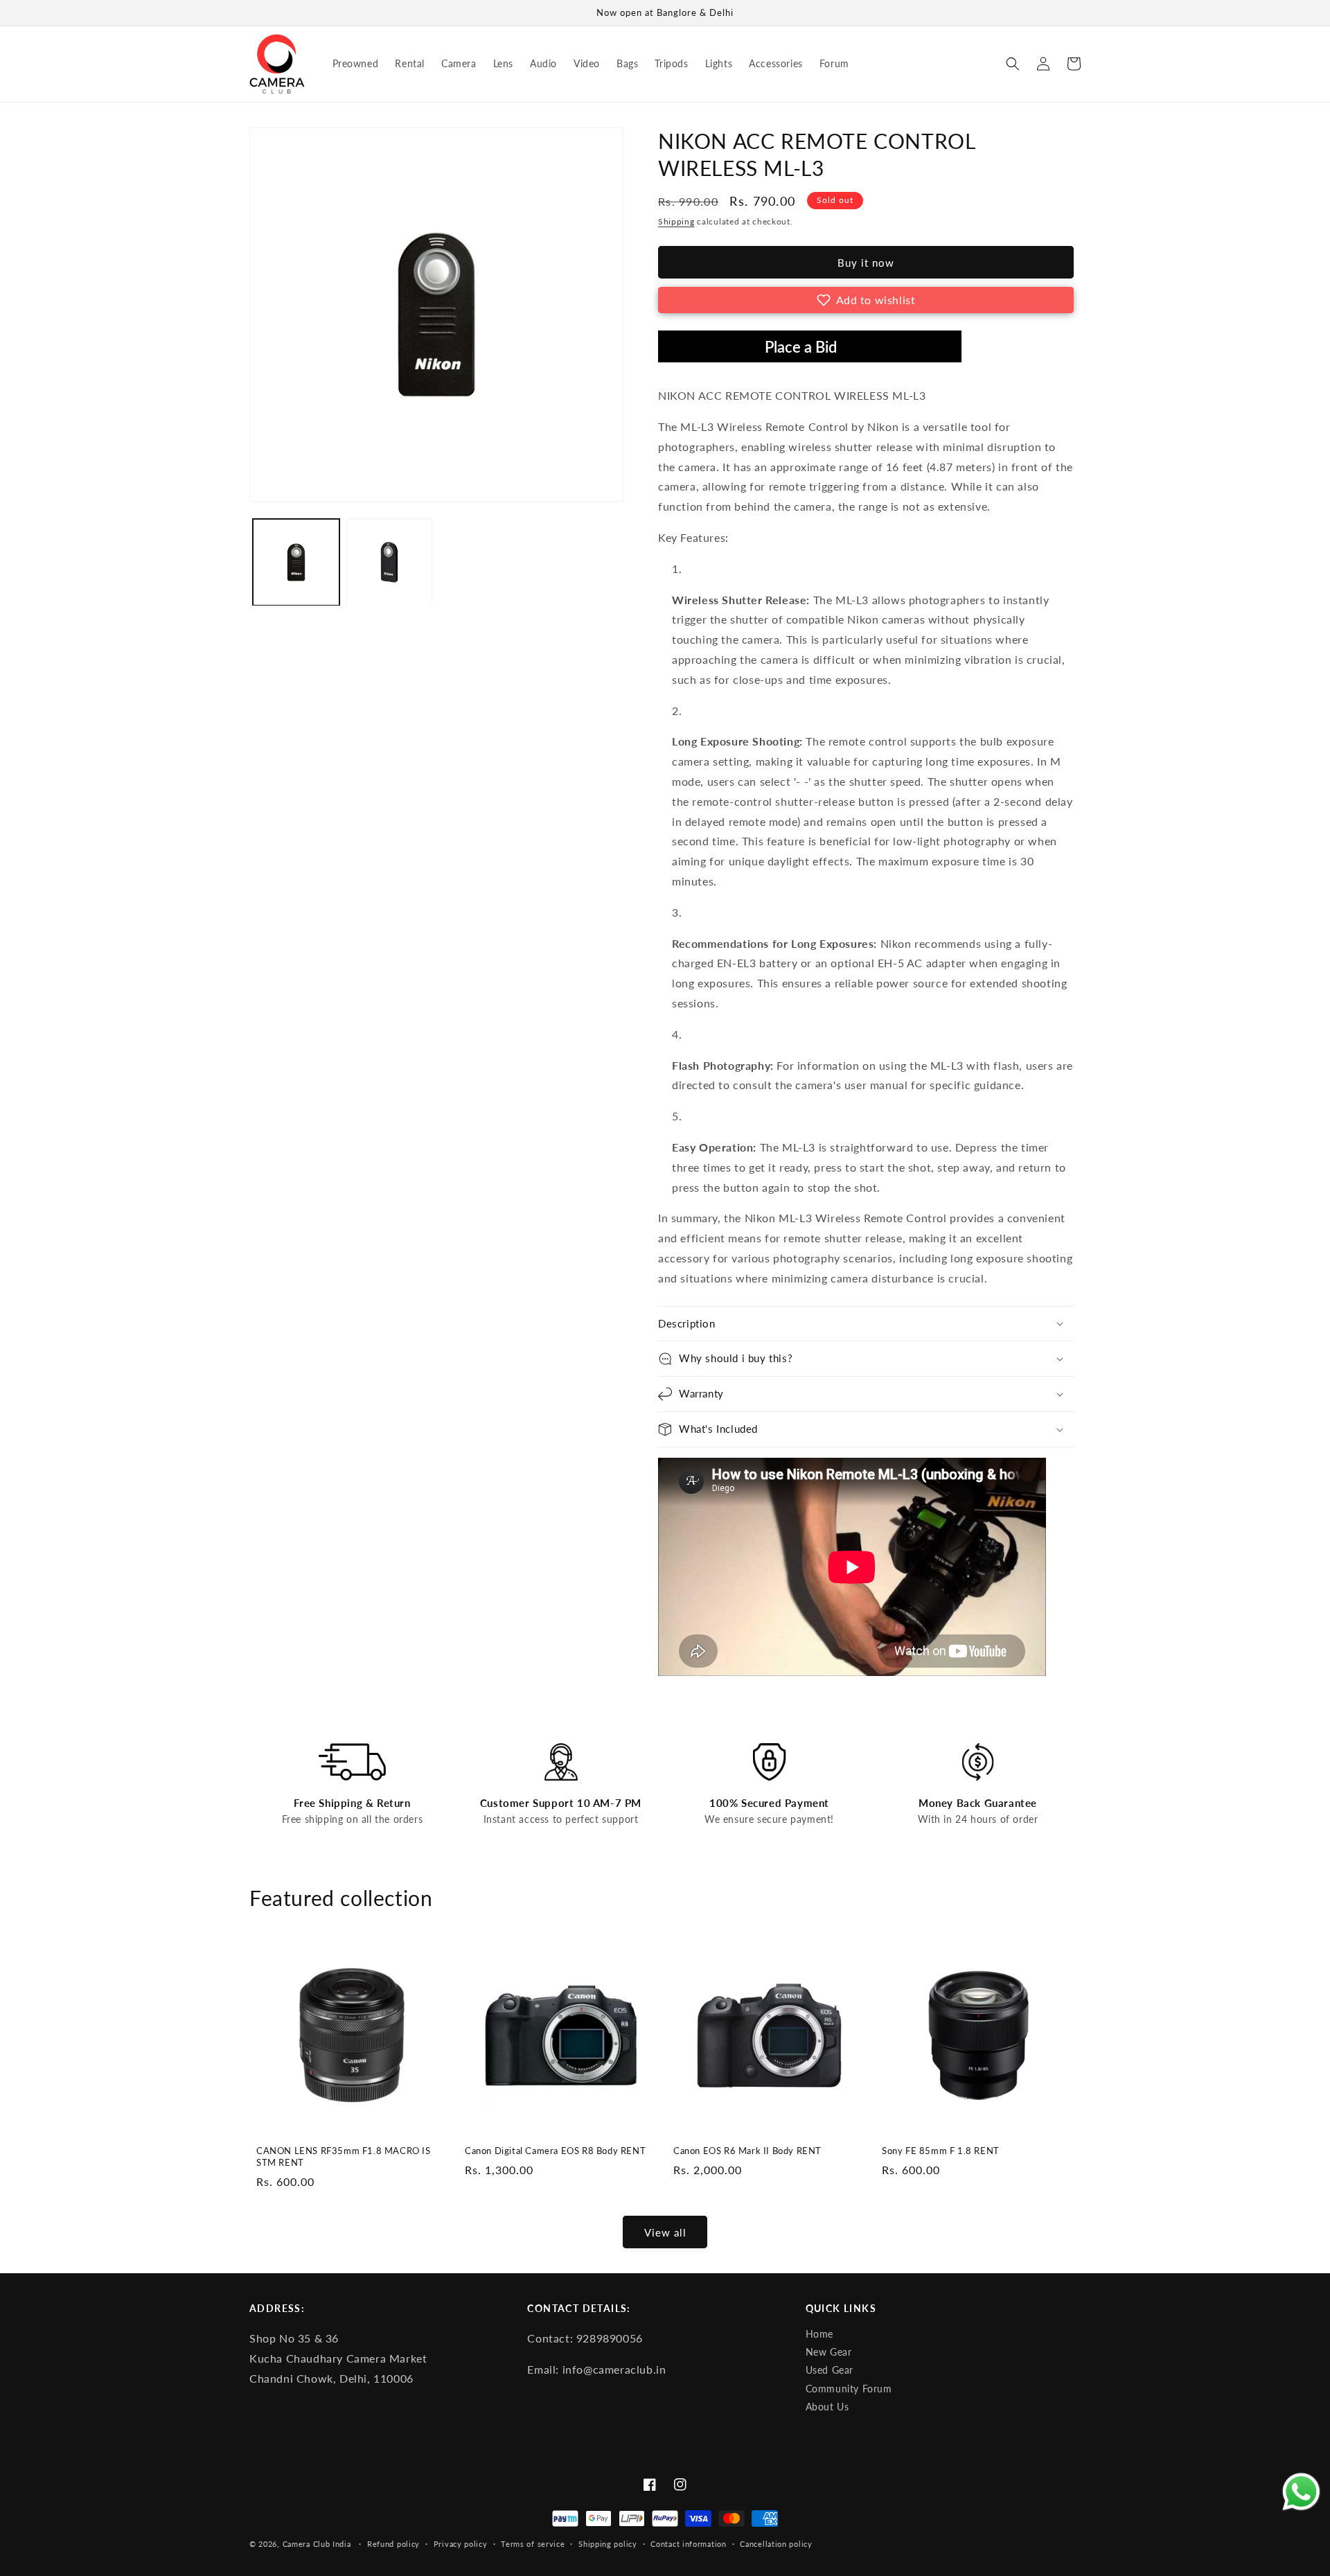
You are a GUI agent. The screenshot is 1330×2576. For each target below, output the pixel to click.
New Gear (829, 2352)
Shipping (676, 221)
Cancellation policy (776, 2544)
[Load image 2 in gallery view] (390, 562)
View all (665, 2232)
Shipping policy (608, 2544)
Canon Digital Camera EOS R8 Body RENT (555, 2151)
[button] (1013, 64)
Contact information (688, 2544)
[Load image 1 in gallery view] (296, 562)
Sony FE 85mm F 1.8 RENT (941, 2151)
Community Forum (849, 2389)
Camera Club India (317, 2544)
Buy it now (866, 263)
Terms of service (533, 2544)
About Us (827, 2407)
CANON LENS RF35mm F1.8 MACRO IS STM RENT (344, 2156)
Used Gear (830, 2370)
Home (819, 2334)
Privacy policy (461, 2544)
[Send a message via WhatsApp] (1301, 2492)
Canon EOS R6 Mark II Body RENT (747, 2151)
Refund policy (393, 2544)
